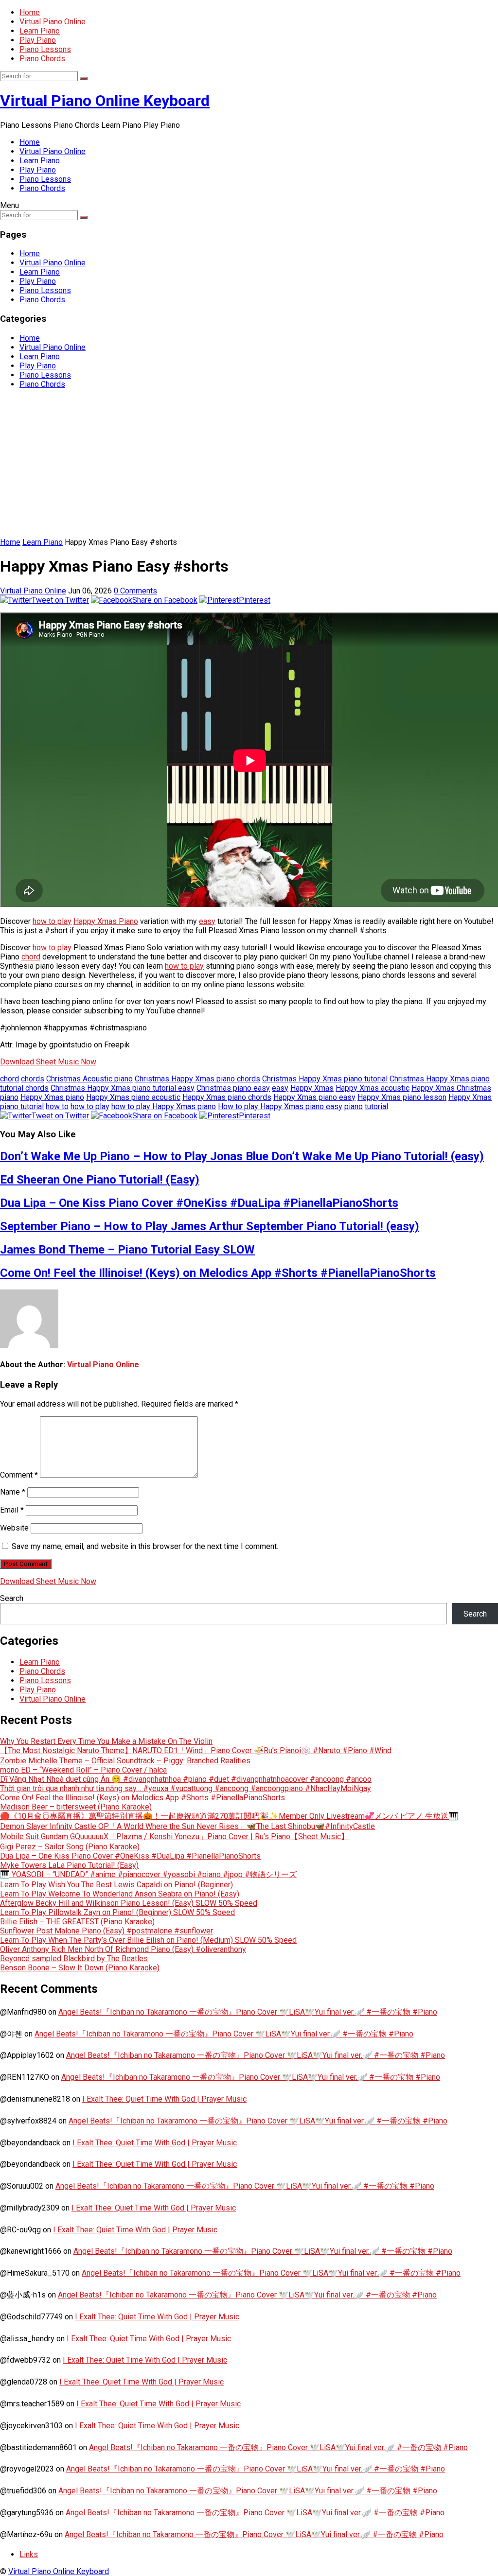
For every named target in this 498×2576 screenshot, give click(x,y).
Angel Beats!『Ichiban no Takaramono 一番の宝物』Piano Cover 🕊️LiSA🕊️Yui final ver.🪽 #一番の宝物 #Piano (248, 2012)
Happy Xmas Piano (106, 921)
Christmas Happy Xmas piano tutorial (325, 1079)
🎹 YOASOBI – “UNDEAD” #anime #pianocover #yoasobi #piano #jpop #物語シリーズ (148, 1874)
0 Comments (135, 591)
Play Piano (38, 40)
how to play (52, 921)
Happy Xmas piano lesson (402, 1097)
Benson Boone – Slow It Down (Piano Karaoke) (80, 1968)
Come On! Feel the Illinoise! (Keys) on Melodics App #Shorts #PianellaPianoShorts (218, 1273)
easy (207, 921)
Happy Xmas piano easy (314, 1097)
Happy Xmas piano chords (227, 1097)
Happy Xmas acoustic (373, 1088)
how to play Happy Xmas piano (164, 1106)
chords (33, 1079)
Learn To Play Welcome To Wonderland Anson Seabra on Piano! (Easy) (120, 1894)
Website (14, 1528)
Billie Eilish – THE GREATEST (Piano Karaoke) (77, 1922)
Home (30, 12)
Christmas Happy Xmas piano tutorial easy (123, 1088)
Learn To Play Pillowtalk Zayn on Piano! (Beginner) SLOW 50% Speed (117, 1912)
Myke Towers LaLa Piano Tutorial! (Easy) (69, 1865)
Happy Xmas (312, 1088)
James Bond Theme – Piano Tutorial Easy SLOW (127, 1250)
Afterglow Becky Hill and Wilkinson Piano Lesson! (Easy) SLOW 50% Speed (129, 1903)
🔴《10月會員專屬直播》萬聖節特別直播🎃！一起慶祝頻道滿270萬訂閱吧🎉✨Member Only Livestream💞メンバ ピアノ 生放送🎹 (229, 1816)
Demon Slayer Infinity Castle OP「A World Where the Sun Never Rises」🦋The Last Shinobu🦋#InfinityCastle (187, 1826)
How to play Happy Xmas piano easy (280, 1106)
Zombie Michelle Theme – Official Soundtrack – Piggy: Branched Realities (125, 1761)
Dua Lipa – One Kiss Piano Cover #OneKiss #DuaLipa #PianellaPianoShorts (199, 1203)
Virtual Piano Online (53, 22)
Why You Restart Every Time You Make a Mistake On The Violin (106, 1741)
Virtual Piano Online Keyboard (105, 101)
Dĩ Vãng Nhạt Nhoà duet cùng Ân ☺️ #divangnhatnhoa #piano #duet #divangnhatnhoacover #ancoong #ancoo (186, 1779)
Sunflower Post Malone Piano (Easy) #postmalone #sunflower (107, 1931)
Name (13, 1492)
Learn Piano (40, 31)
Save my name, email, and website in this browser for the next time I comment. (145, 1546)
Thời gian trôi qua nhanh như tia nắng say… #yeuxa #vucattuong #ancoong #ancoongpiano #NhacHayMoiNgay (186, 1788)
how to (57, 1106)
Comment (19, 1475)
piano (354, 1106)
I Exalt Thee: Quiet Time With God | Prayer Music (164, 2099)
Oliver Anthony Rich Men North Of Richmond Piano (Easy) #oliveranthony (123, 1949)
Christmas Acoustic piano (89, 1079)
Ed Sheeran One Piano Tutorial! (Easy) (100, 1180)
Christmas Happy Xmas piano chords (197, 1079)
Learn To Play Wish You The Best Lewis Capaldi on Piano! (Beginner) (116, 1885)
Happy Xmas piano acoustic (133, 1097)
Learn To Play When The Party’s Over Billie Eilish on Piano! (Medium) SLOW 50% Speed (148, 1940)
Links (29, 2554)
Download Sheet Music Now (48, 1062)
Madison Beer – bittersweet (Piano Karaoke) (76, 1807)
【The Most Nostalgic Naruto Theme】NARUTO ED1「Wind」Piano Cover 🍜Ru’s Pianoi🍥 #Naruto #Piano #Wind (196, 1750)
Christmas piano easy (233, 1088)
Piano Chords (42, 59)
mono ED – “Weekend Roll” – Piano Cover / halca (83, 1770)
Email (12, 1510)
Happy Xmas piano (52, 1097)
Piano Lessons (45, 49)
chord (31, 957)
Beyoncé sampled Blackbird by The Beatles (74, 1958)
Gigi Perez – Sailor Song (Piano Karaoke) (70, 1847)
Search (12, 1598)
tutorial (376, 1106)
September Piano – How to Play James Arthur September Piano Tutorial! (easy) (210, 1226)
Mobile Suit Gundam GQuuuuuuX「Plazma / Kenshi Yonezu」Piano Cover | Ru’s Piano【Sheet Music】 (174, 1836)
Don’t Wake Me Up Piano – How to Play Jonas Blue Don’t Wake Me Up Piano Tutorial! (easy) (242, 1156)
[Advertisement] (249, 465)
